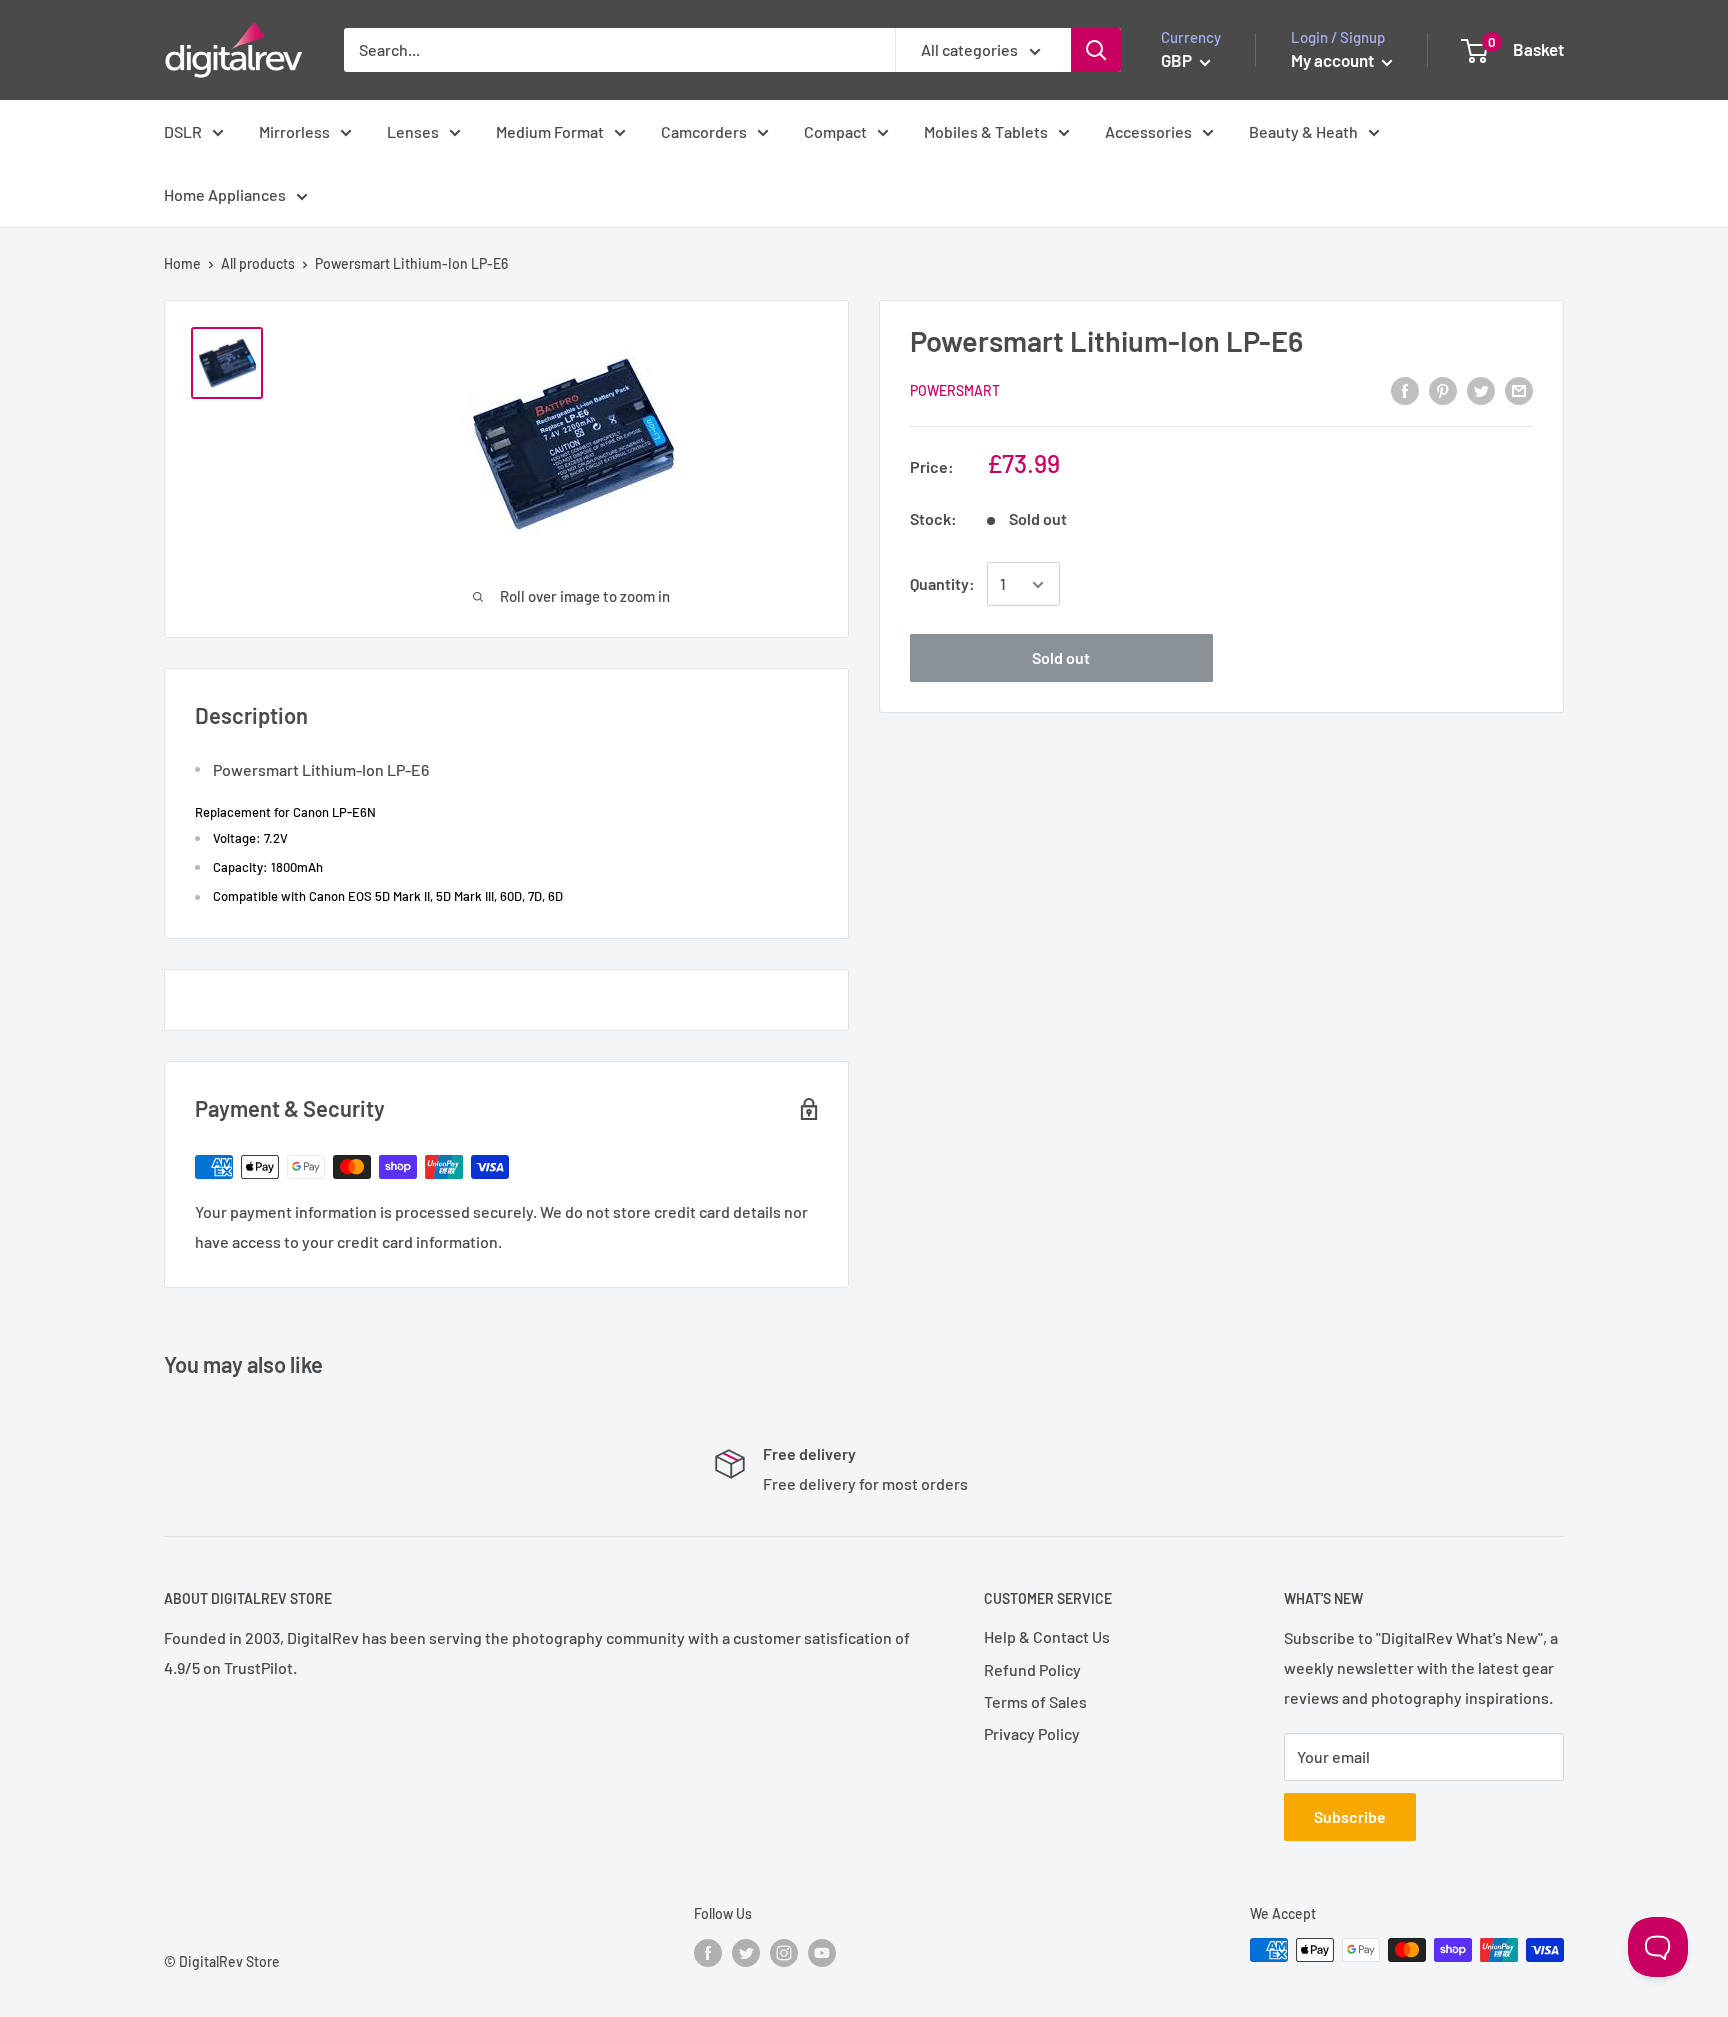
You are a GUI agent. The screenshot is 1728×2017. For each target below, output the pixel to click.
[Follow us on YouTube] (822, 1952)
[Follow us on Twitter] (746, 1952)
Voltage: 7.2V (250, 838)
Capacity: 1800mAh (268, 867)
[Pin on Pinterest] (1443, 389)
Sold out (1061, 658)
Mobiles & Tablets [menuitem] (986, 131)
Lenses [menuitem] (413, 131)
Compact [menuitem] (835, 131)
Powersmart (955, 391)
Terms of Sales (1035, 1701)
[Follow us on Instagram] (784, 1952)
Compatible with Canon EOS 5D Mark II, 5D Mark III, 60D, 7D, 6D (388, 896)
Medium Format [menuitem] (550, 131)
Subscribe (1350, 1816)
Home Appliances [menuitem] (225, 194)
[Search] (1096, 50)
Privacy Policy (1032, 1733)
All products (258, 263)
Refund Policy (1032, 1669)
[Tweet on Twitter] (1481, 389)
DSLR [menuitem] (183, 131)
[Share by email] (1519, 389)
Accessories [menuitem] (1148, 131)
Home (182, 263)
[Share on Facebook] (1405, 389)
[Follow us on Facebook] (708, 1952)
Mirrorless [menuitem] (294, 131)
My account (1334, 60)
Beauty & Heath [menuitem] (1303, 131)
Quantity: (942, 584)
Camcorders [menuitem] (704, 131)
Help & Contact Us (1047, 1636)
